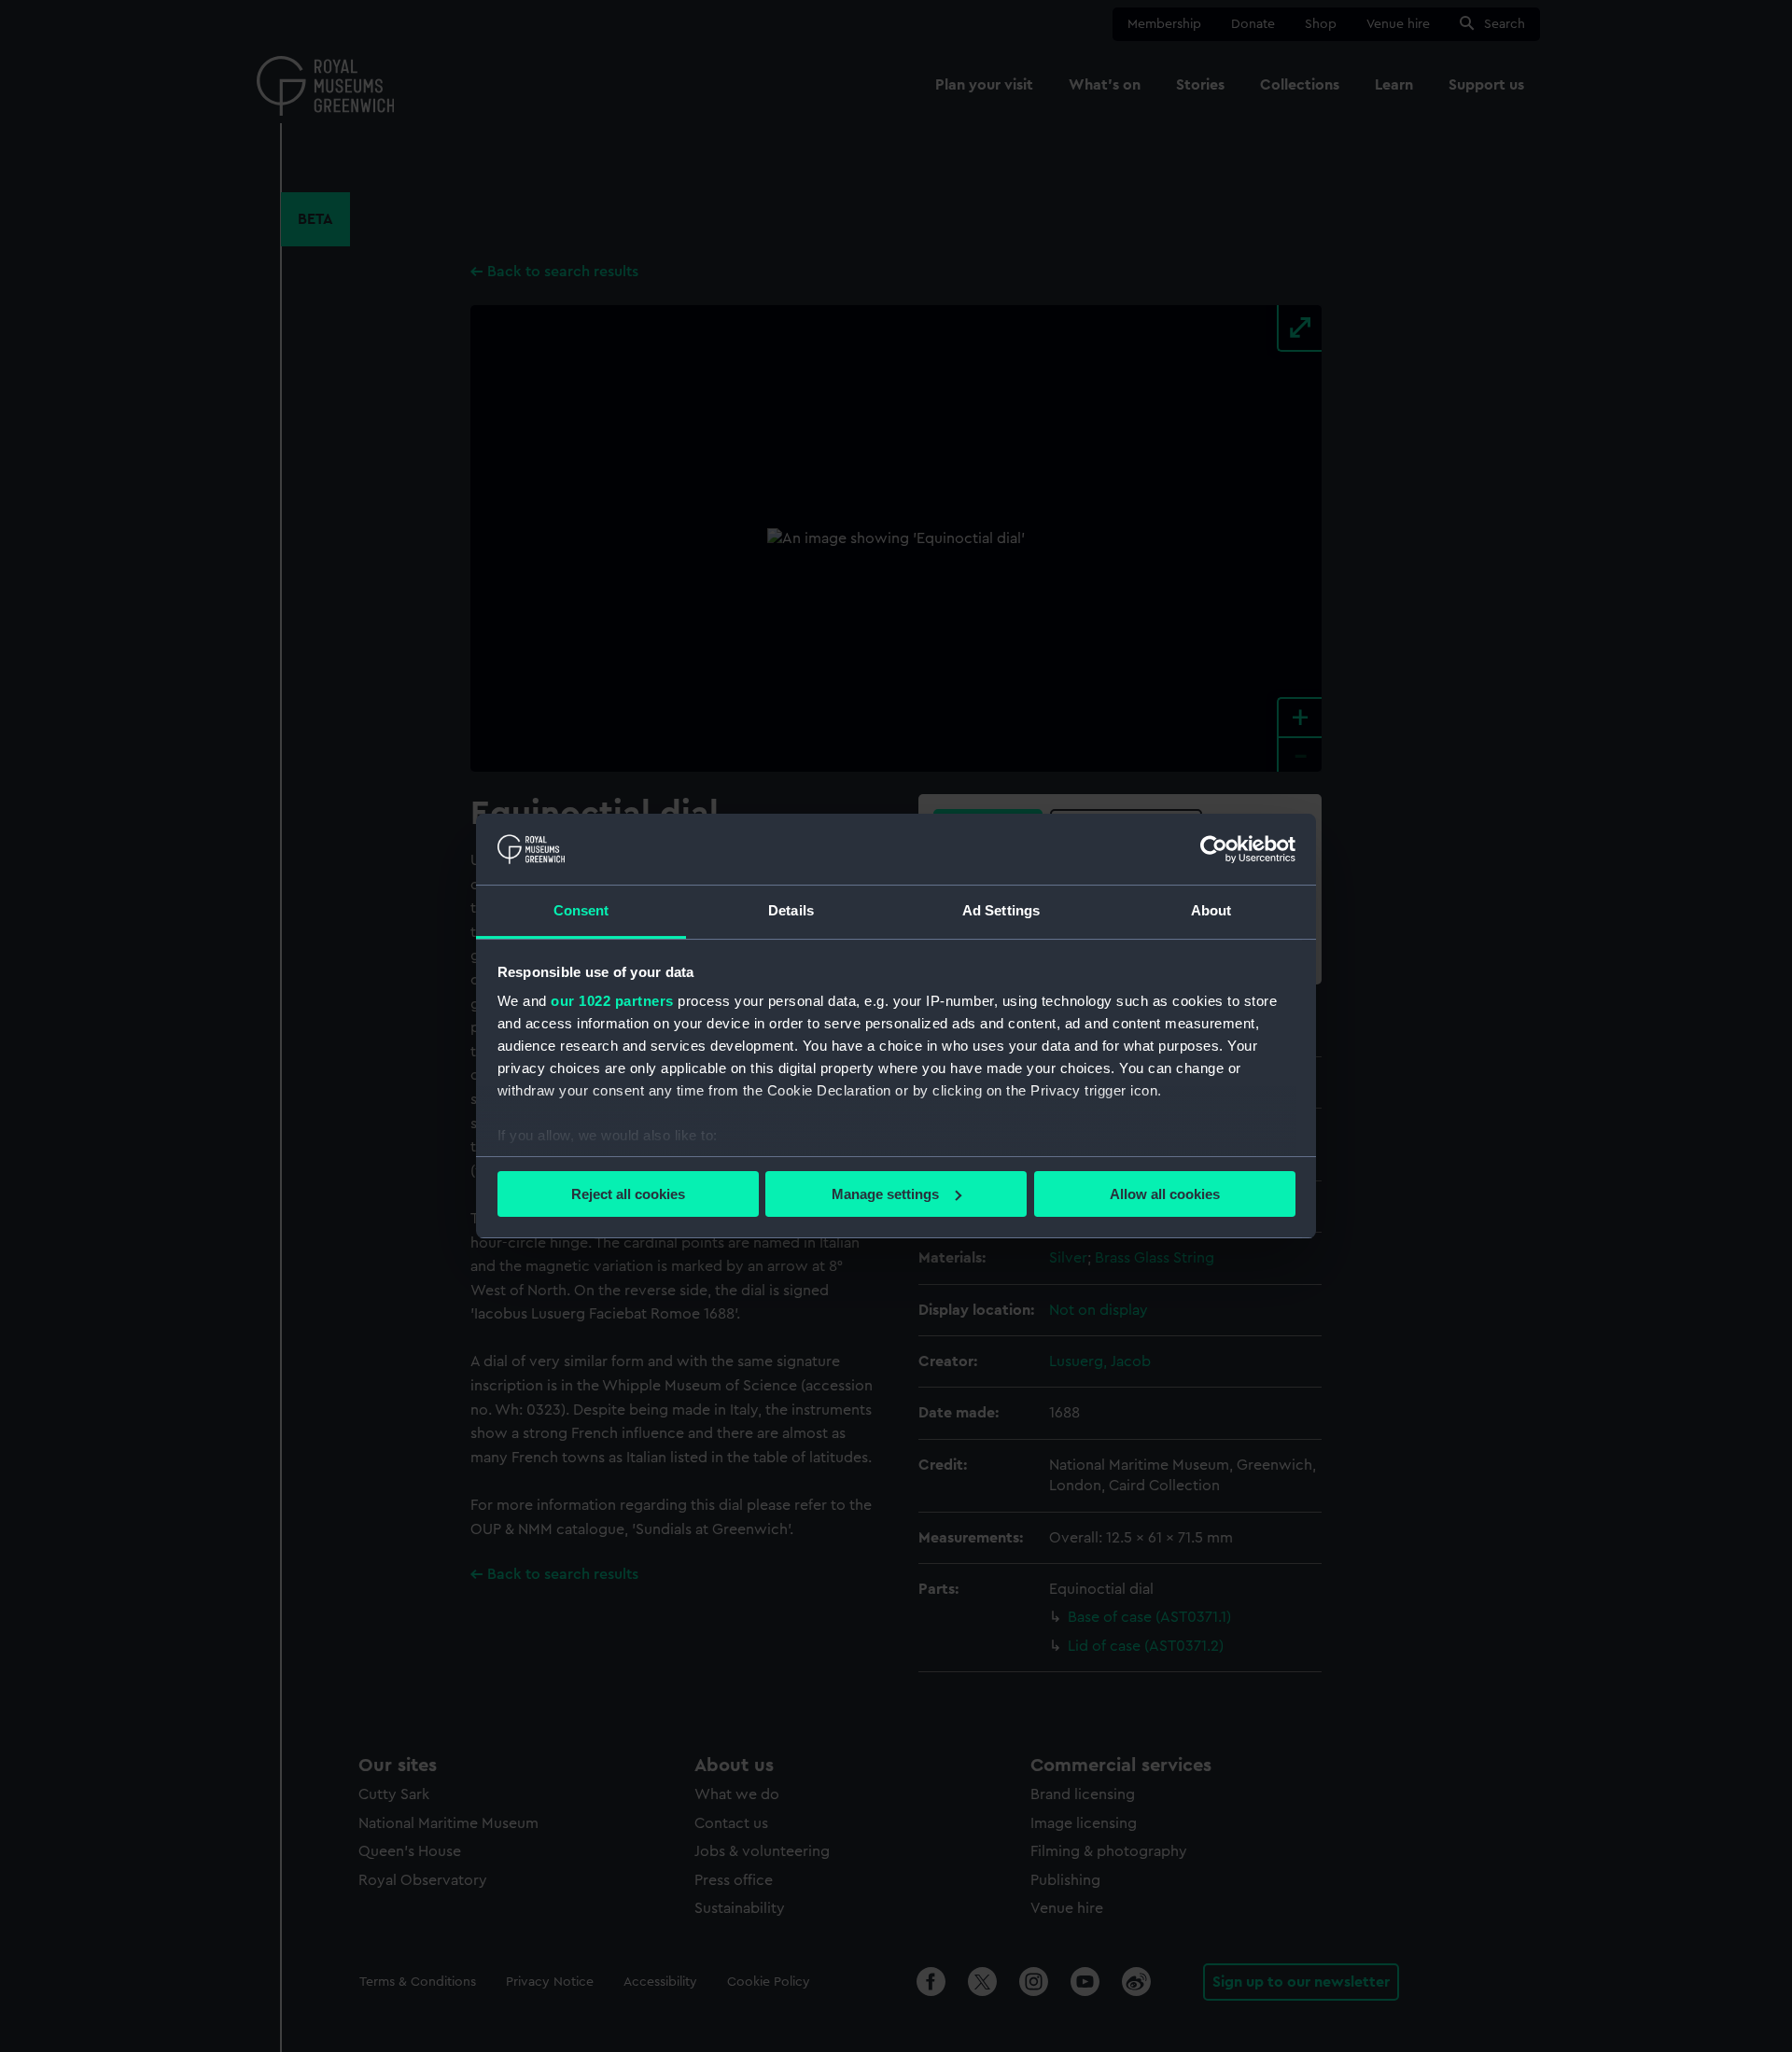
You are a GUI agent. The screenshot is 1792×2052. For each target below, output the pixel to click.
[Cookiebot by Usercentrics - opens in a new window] (1214, 849)
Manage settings (885, 1194)
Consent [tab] (581, 910)
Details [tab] (791, 910)
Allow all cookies (1165, 1194)
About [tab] (1211, 910)
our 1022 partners (612, 1001)
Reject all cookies (628, 1194)
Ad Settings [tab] (1001, 910)
